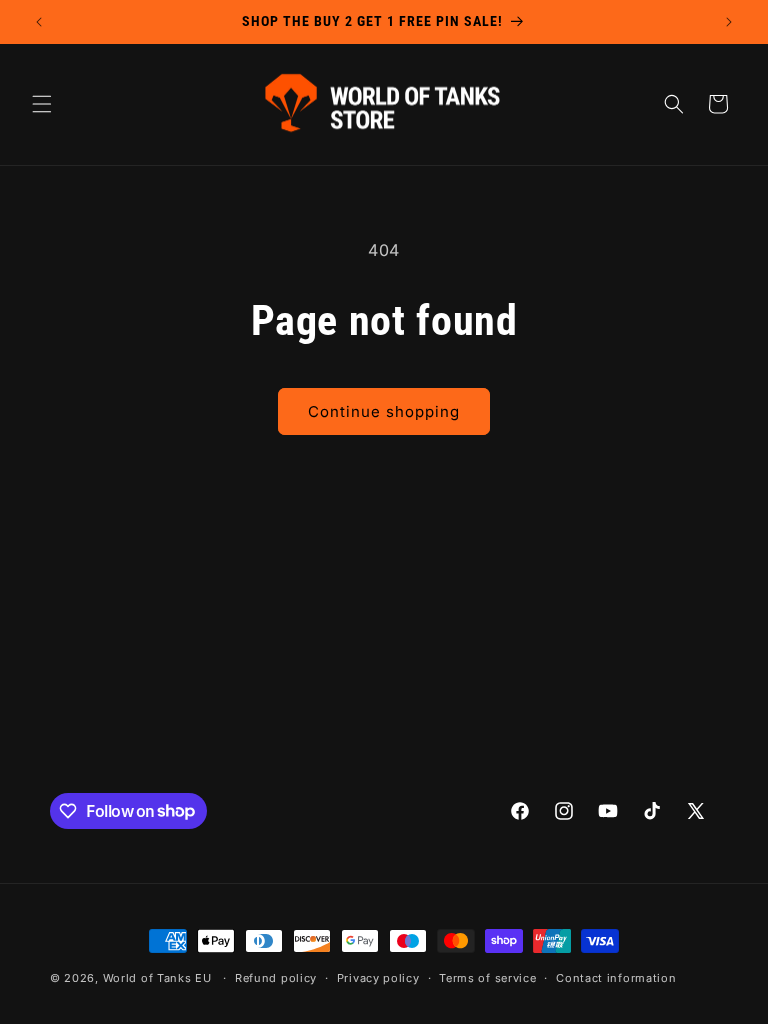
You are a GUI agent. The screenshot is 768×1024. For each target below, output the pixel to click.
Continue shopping (384, 411)
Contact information (616, 978)
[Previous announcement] (39, 22)
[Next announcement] (729, 22)
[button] (42, 104)
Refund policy (276, 978)
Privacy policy (378, 978)
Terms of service (487, 978)
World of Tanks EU (157, 978)
